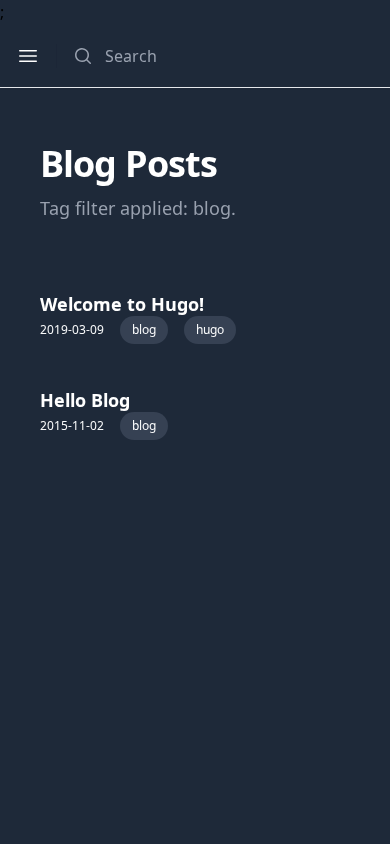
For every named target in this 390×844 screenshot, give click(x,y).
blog (144, 329)
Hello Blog (85, 400)
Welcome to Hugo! (122, 304)
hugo (210, 329)
